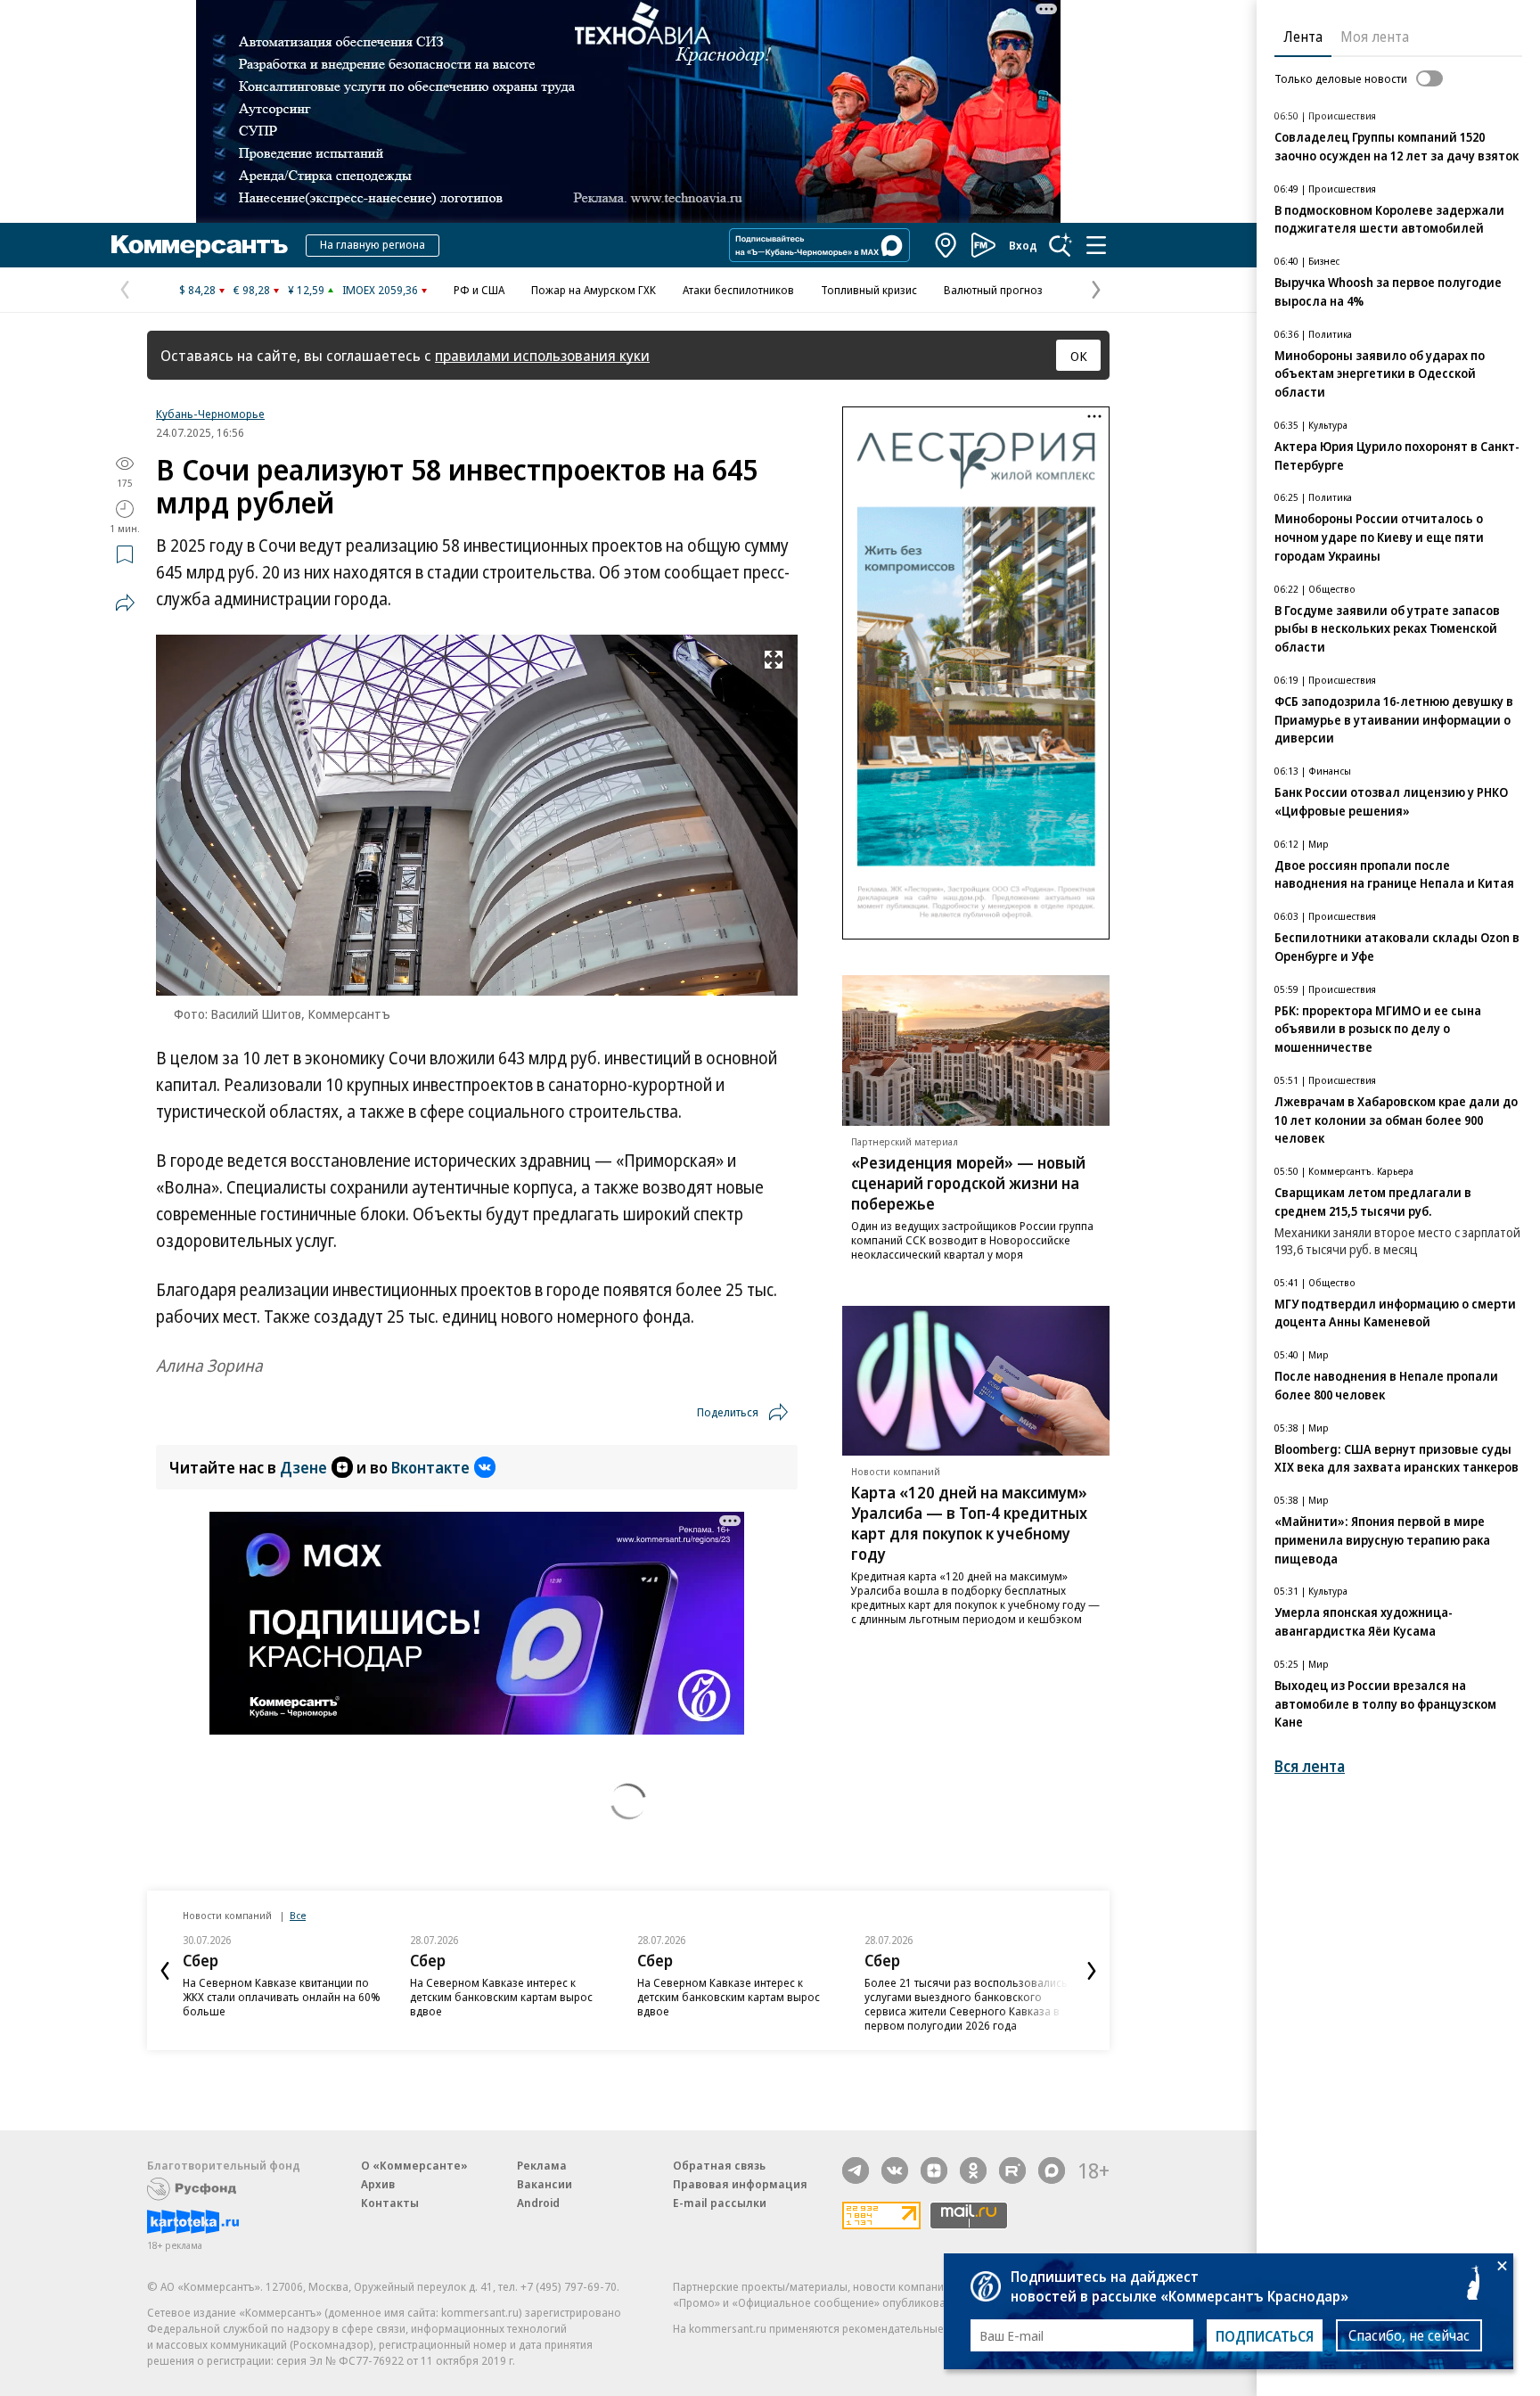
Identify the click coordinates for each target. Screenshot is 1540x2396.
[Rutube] (1012, 2170)
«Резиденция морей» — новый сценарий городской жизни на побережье (968, 1183)
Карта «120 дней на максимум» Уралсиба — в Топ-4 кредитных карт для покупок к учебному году (969, 1523)
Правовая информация (740, 2184)
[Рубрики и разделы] (1096, 245)
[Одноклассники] (973, 2170)
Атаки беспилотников (738, 290)
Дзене (303, 1467)
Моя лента (1375, 37)
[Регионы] (946, 245)
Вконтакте (430, 1467)
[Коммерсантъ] (200, 245)
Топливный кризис (869, 290)
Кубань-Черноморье (210, 414)
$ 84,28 (197, 290)
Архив (378, 2184)
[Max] (1052, 2170)
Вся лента (1310, 1766)
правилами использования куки (542, 355)
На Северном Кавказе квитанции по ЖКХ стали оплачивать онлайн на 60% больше (282, 1997)
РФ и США (479, 290)
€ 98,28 (252, 290)
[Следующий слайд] (1092, 1971)
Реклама (542, 2165)
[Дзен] (934, 2170)
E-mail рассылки (720, 2203)
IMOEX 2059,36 (380, 290)
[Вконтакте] (895, 2170)
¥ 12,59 (306, 290)
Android (538, 2203)
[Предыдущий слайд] (165, 1971)
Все (298, 1915)
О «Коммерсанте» (414, 2165)
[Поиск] (1061, 245)
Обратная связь (719, 2165)
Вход (1023, 245)
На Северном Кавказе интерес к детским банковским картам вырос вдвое (501, 1997)
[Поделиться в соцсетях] (125, 603)
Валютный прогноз (993, 290)
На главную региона (373, 244)
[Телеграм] (856, 2170)
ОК (1079, 356)
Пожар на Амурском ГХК (594, 290)
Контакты (390, 2203)
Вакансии (545, 2184)
